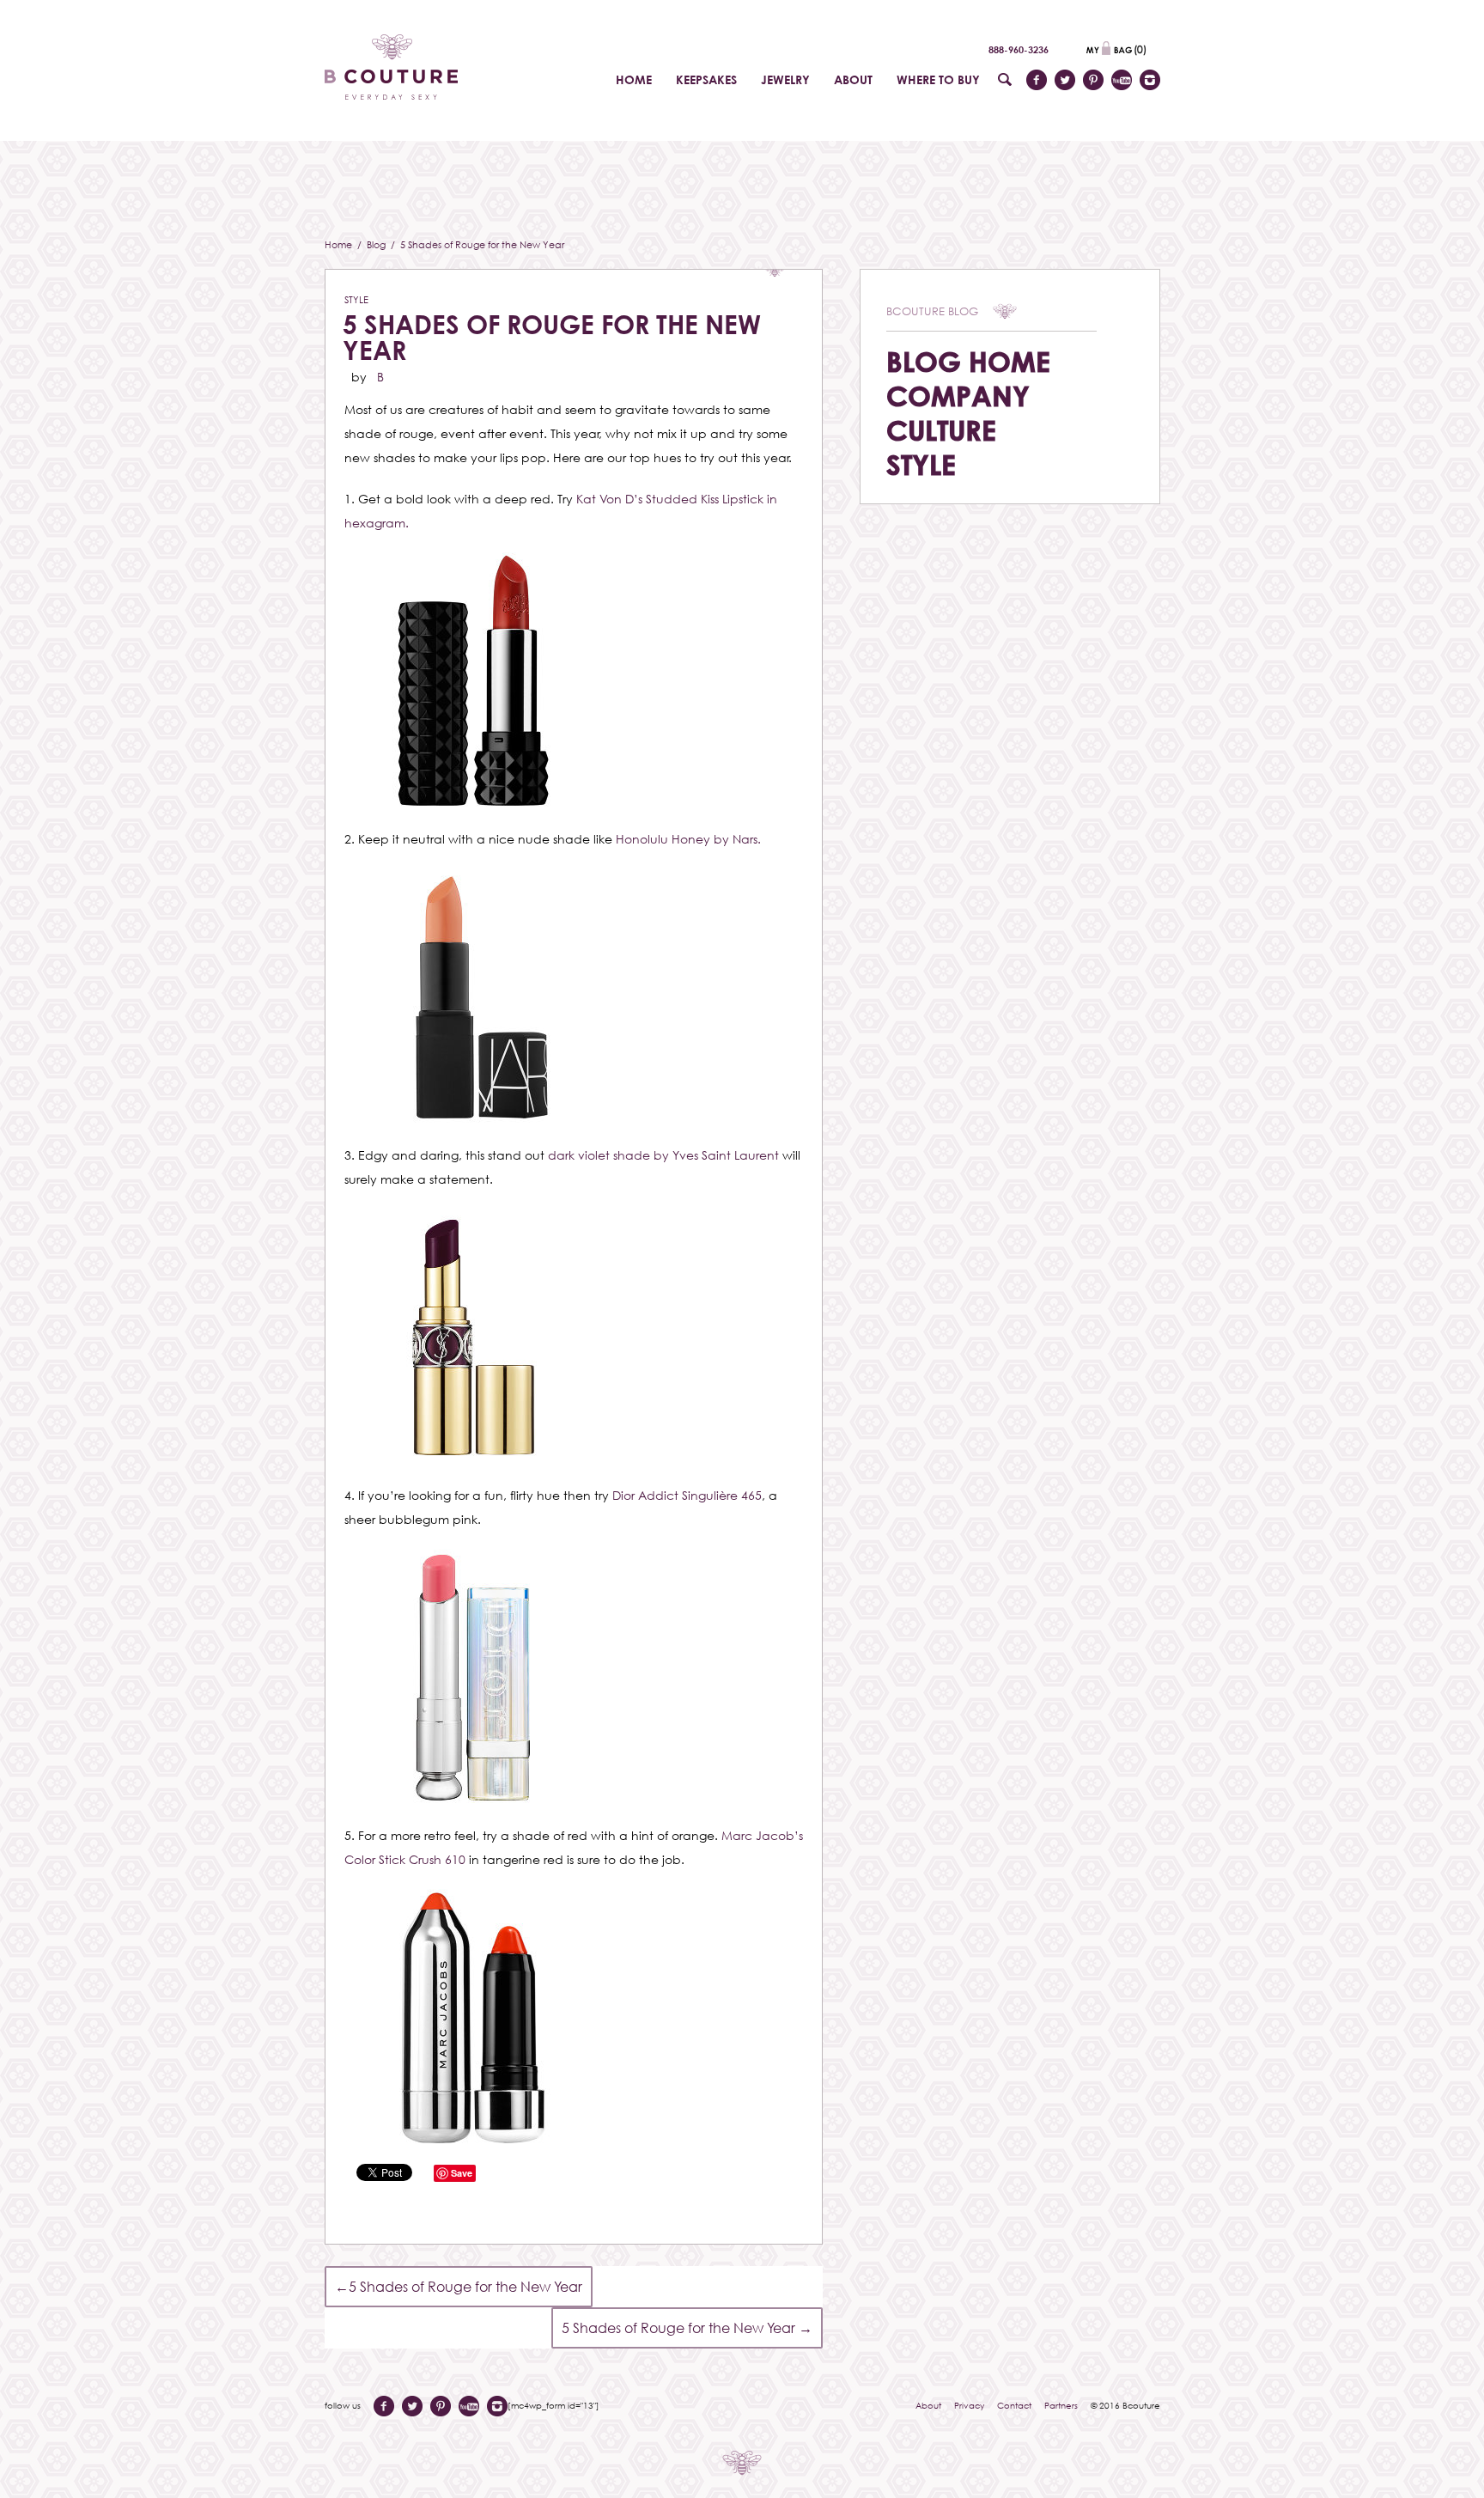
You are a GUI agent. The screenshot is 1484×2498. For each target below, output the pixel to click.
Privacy (969, 2405)
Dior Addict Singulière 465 (687, 1495)
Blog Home (968, 361)
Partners (1061, 2405)
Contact (1014, 2405)
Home (340, 244)
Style (356, 299)
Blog (377, 244)
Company (958, 396)
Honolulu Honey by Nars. (688, 839)
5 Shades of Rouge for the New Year (552, 337)
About (928, 2405)
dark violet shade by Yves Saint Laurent (663, 1155)
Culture (941, 430)
